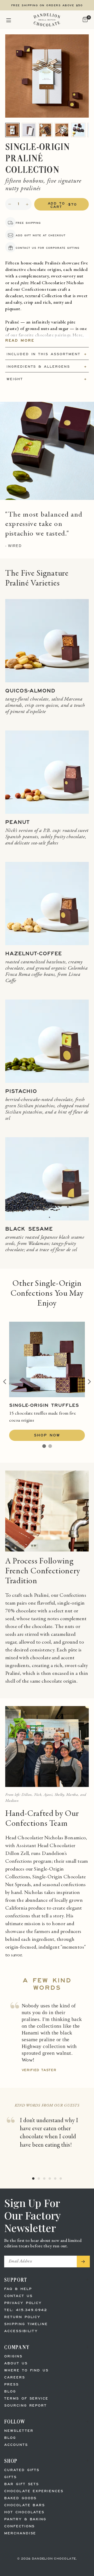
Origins (13, 2356)
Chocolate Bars (25, 2505)
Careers (15, 2378)
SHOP (11, 2461)
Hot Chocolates (24, 2512)
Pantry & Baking (25, 2519)
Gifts (10, 2477)
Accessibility (21, 2331)
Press (11, 2385)
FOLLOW (15, 2422)
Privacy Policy (23, 2303)
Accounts (16, 2445)
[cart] (84, 20)
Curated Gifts (22, 2470)
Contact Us (18, 2296)
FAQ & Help (18, 2289)
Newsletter (19, 2431)
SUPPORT (16, 2280)
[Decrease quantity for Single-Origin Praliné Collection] (10, 204)
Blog (10, 2392)
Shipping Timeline (26, 2324)
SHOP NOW (47, 1436)
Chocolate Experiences (34, 2491)
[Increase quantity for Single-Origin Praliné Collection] (27, 204)
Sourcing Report (25, 2406)
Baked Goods (20, 2498)
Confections (19, 2526)
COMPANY (17, 2347)
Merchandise (20, 2533)
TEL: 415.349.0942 (26, 2310)
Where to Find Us (26, 2371)
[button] (9, 20)
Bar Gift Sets (22, 2484)
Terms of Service (26, 2399)
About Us (16, 2364)
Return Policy (22, 2317)
